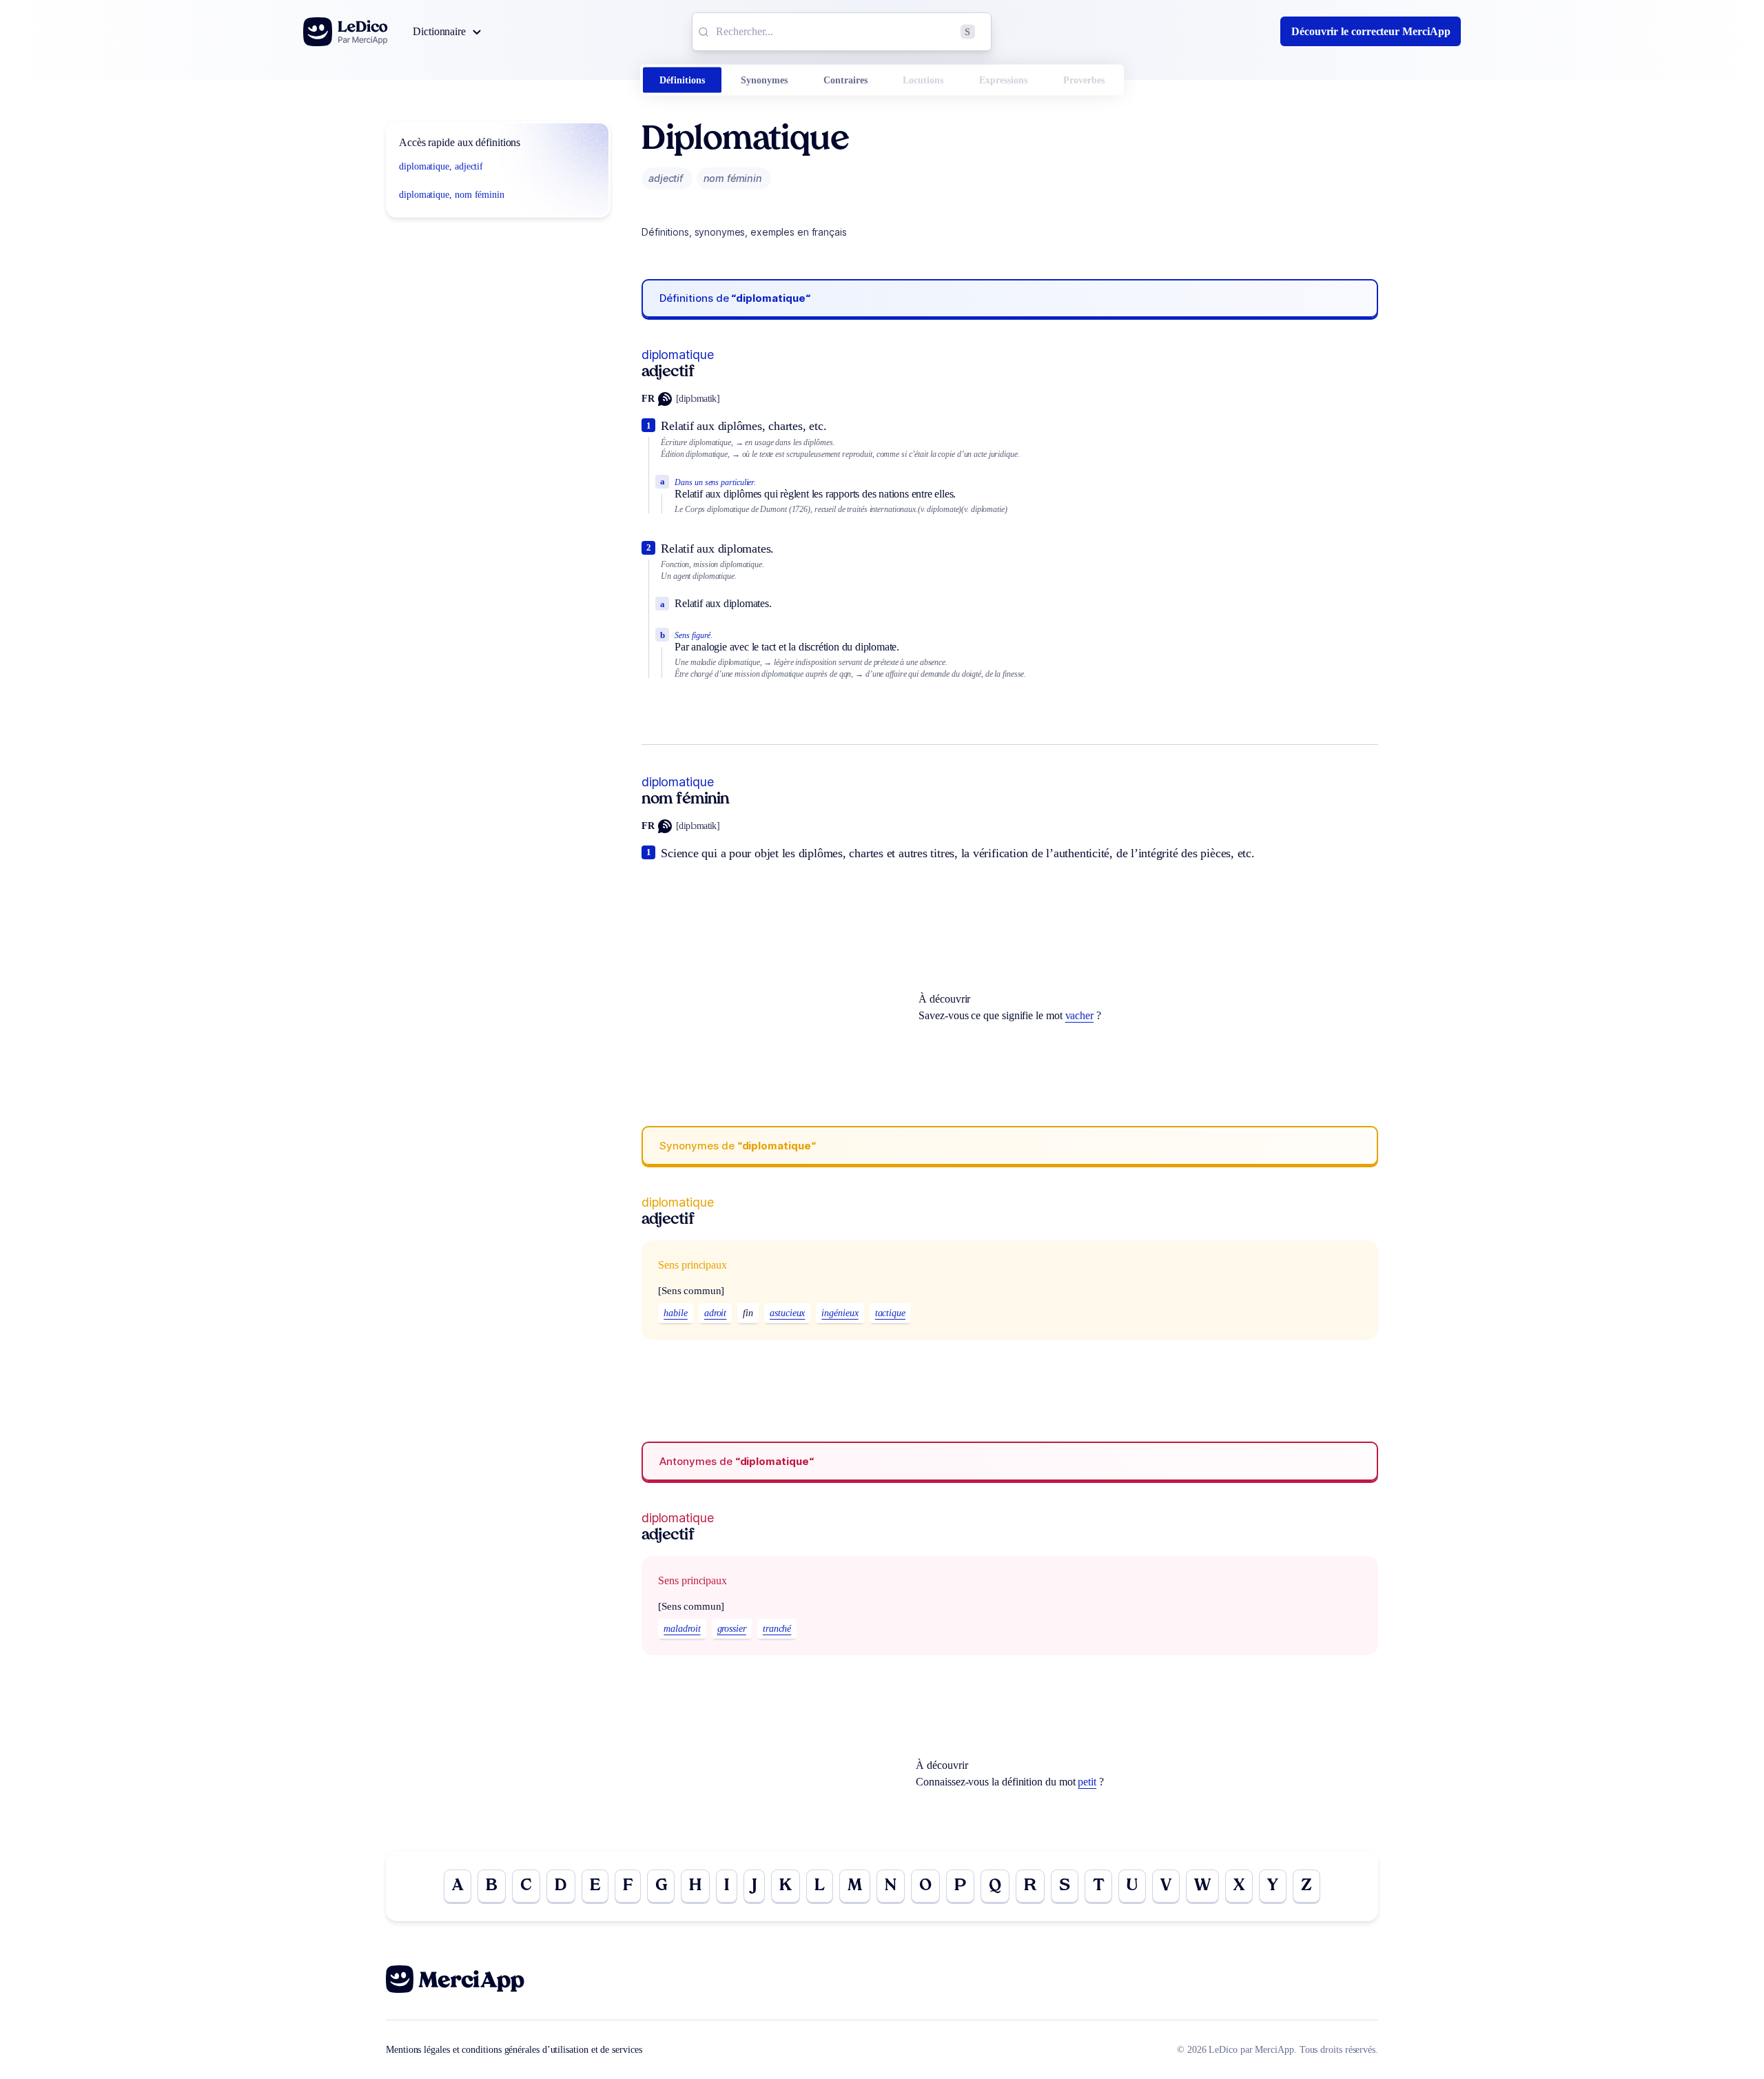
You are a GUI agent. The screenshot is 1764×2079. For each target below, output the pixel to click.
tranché (777, 1629)
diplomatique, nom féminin (452, 195)
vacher (1080, 1015)
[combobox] (842, 32)
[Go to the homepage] (346, 32)
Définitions (682, 80)
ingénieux (840, 1313)
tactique (890, 1313)
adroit (716, 1313)
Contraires (845, 80)
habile (676, 1313)
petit (1087, 1782)
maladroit (682, 1629)
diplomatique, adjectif (441, 166)
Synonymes (764, 80)
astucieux (787, 1313)
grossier (732, 1629)
